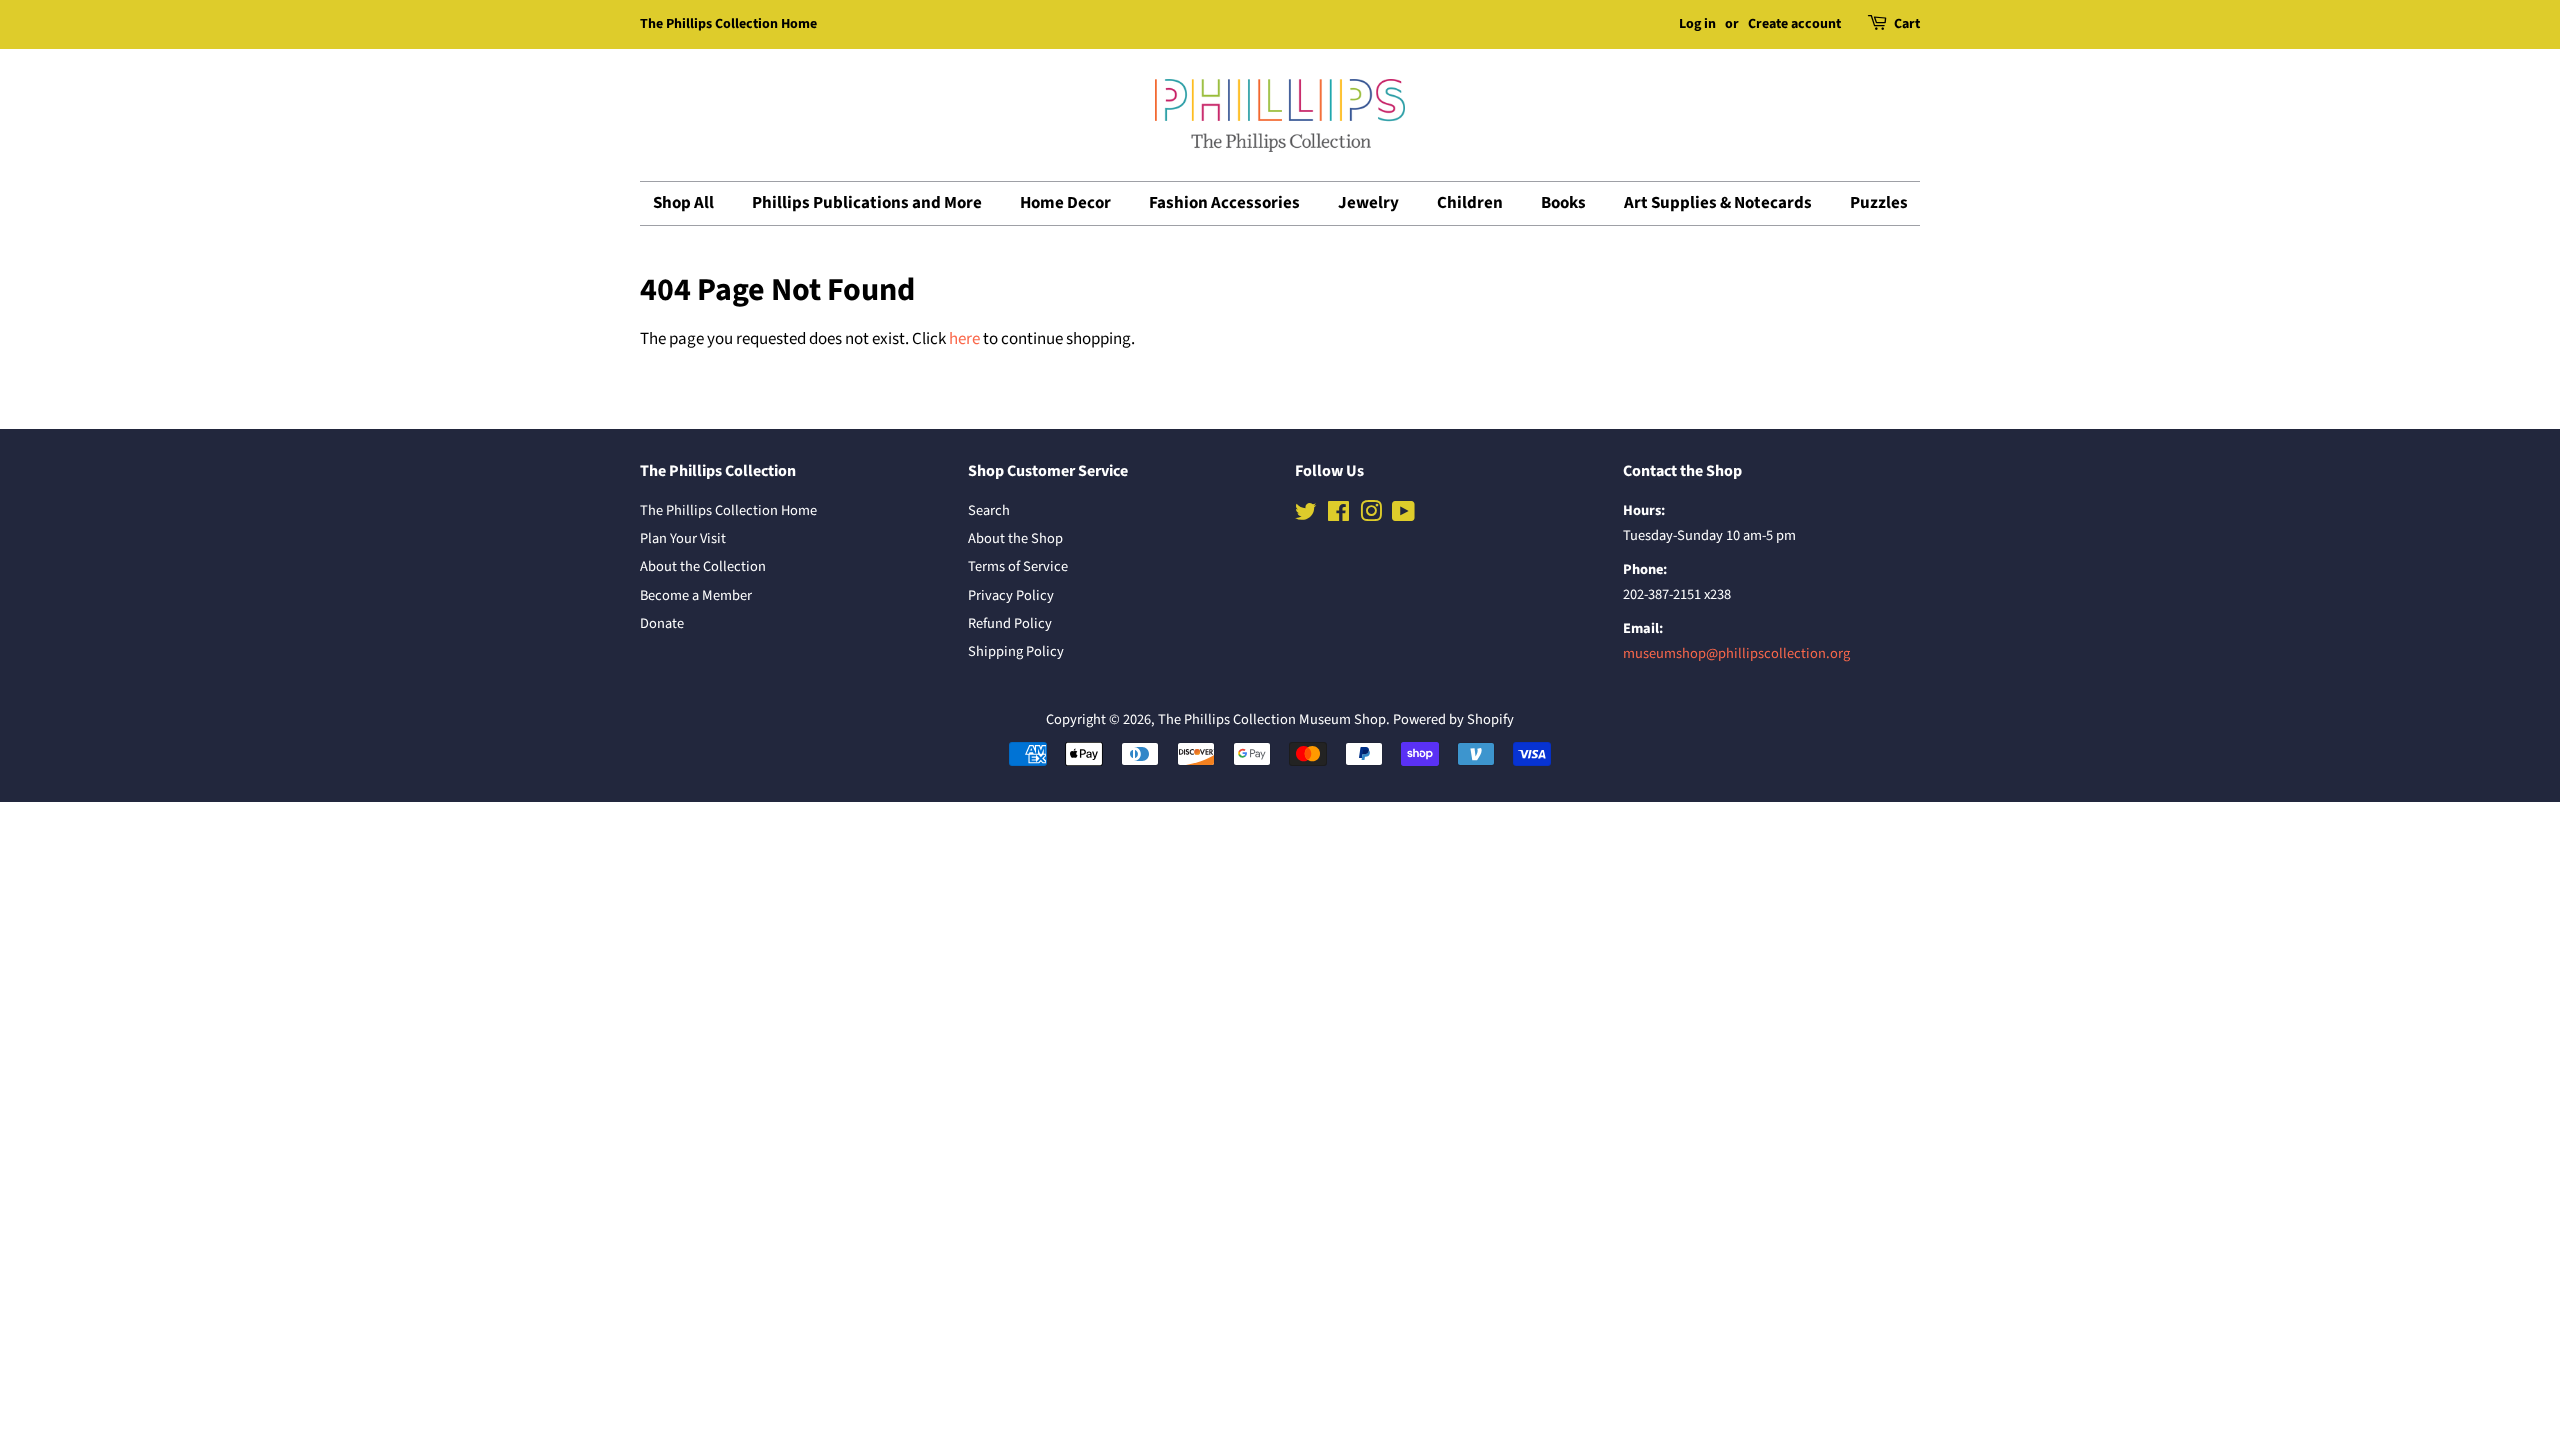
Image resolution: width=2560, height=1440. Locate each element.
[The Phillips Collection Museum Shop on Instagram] (1371, 515)
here (964, 339)
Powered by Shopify (1453, 719)
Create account (1794, 24)
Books (1563, 203)
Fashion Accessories (1224, 203)
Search (989, 510)
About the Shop (1015, 538)
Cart (1907, 24)
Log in (1697, 24)
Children (1470, 203)
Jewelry (1368, 203)
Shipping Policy (1016, 651)
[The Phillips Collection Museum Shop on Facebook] (1338, 515)
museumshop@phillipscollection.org (1736, 653)
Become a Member (696, 595)
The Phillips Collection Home (728, 24)
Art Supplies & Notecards (1718, 203)
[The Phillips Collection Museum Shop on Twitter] (1306, 515)
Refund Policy (1010, 623)
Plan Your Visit (683, 538)
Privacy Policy (1011, 595)
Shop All (683, 203)
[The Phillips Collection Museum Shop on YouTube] (1403, 515)
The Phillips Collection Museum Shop (1272, 719)
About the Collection (703, 566)
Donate (662, 623)
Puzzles (1879, 203)
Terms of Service (1018, 566)
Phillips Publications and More (867, 203)
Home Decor (1065, 203)
